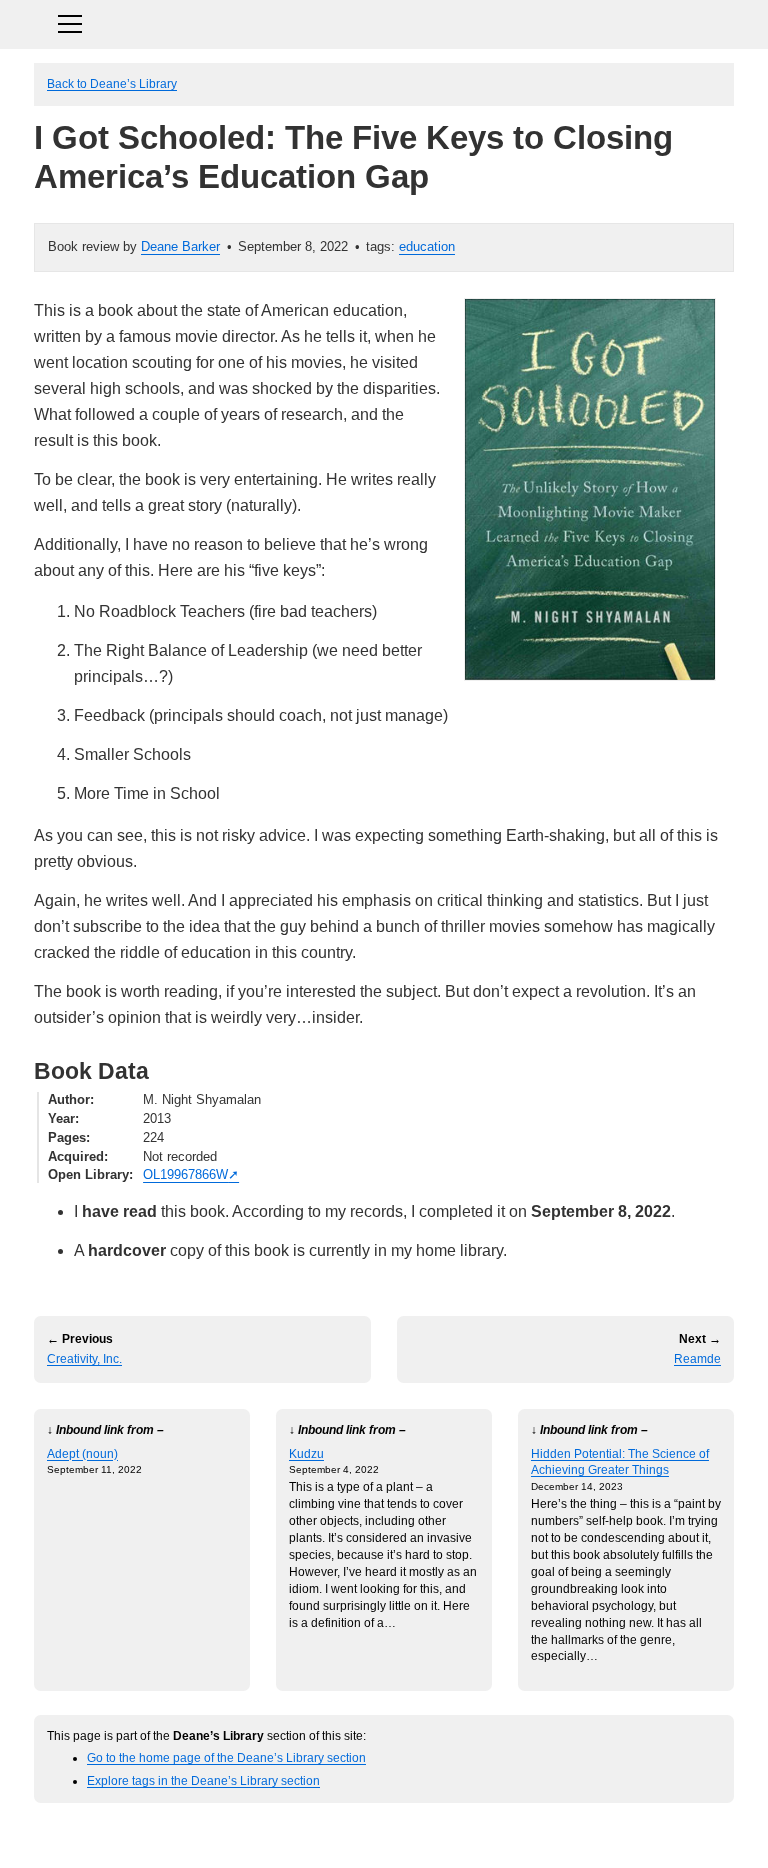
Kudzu (306, 1453)
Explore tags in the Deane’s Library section (203, 1780)
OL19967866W (185, 1174)
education (427, 246)
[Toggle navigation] (384, 21)
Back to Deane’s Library (112, 83)
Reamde (697, 1359)
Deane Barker (180, 246)
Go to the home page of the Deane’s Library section (226, 1757)
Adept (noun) (82, 1453)
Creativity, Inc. (84, 1359)
